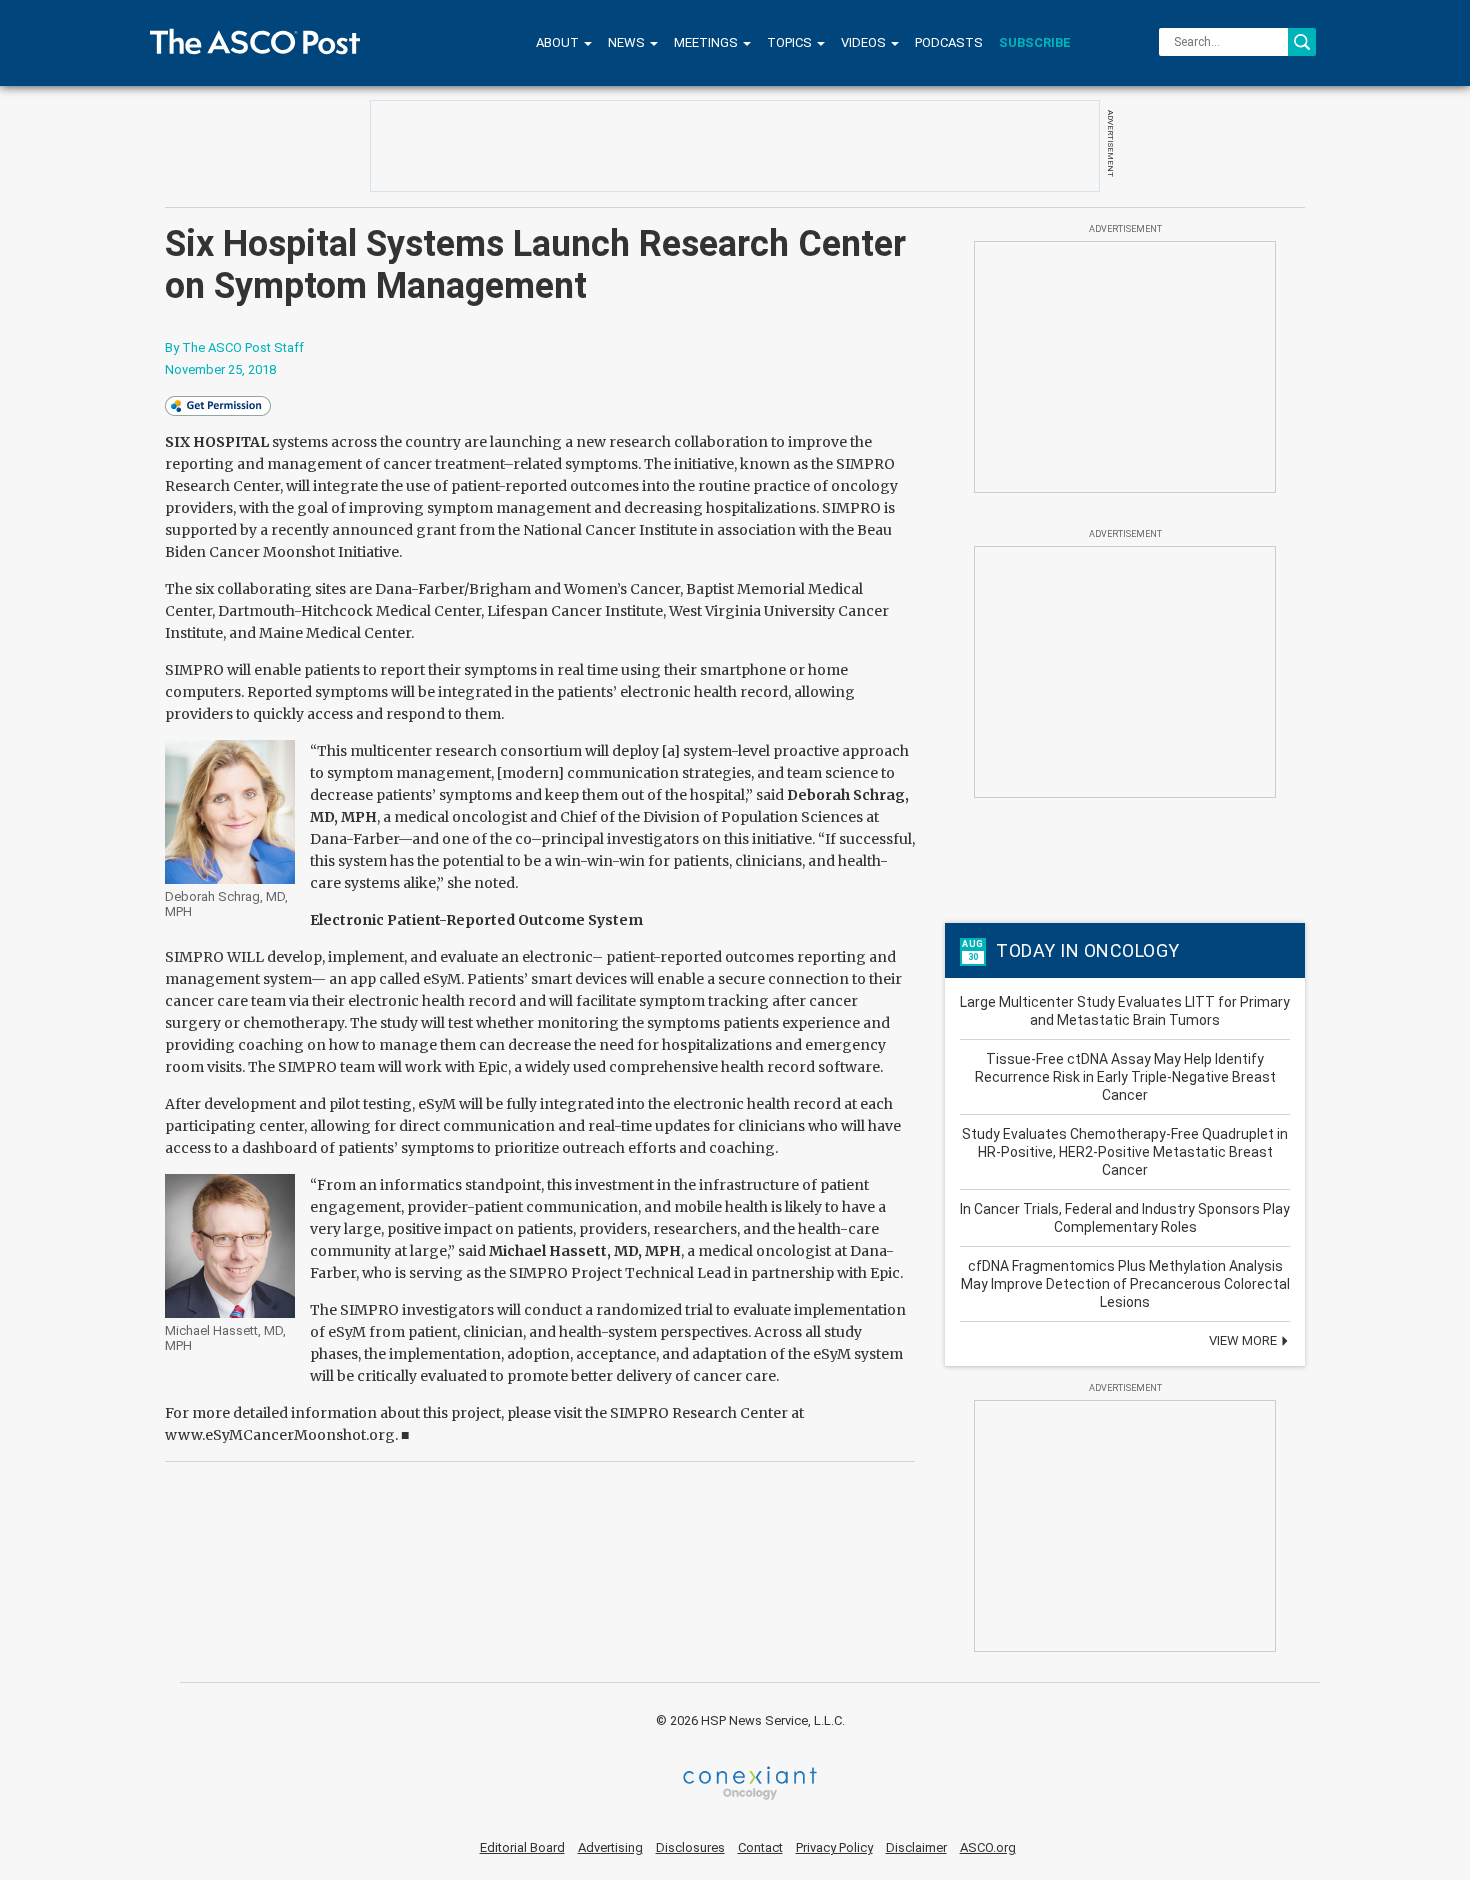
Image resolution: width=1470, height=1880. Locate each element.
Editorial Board (522, 1847)
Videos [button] (865, 42)
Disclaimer (916, 1847)
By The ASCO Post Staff (234, 347)
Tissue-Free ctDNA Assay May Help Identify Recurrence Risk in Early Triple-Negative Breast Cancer (1125, 1077)
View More (1244, 1340)
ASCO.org (988, 1847)
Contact (760, 1847)
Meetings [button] (707, 42)
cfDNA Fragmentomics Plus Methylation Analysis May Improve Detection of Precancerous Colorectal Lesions (1125, 1284)
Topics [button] (791, 42)
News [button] (628, 42)
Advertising (610, 1847)
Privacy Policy (834, 1847)
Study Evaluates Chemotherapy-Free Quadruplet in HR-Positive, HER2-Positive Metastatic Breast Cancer (1125, 1152)
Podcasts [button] (949, 42)
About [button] (559, 42)
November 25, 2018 (220, 369)
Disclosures (690, 1847)
